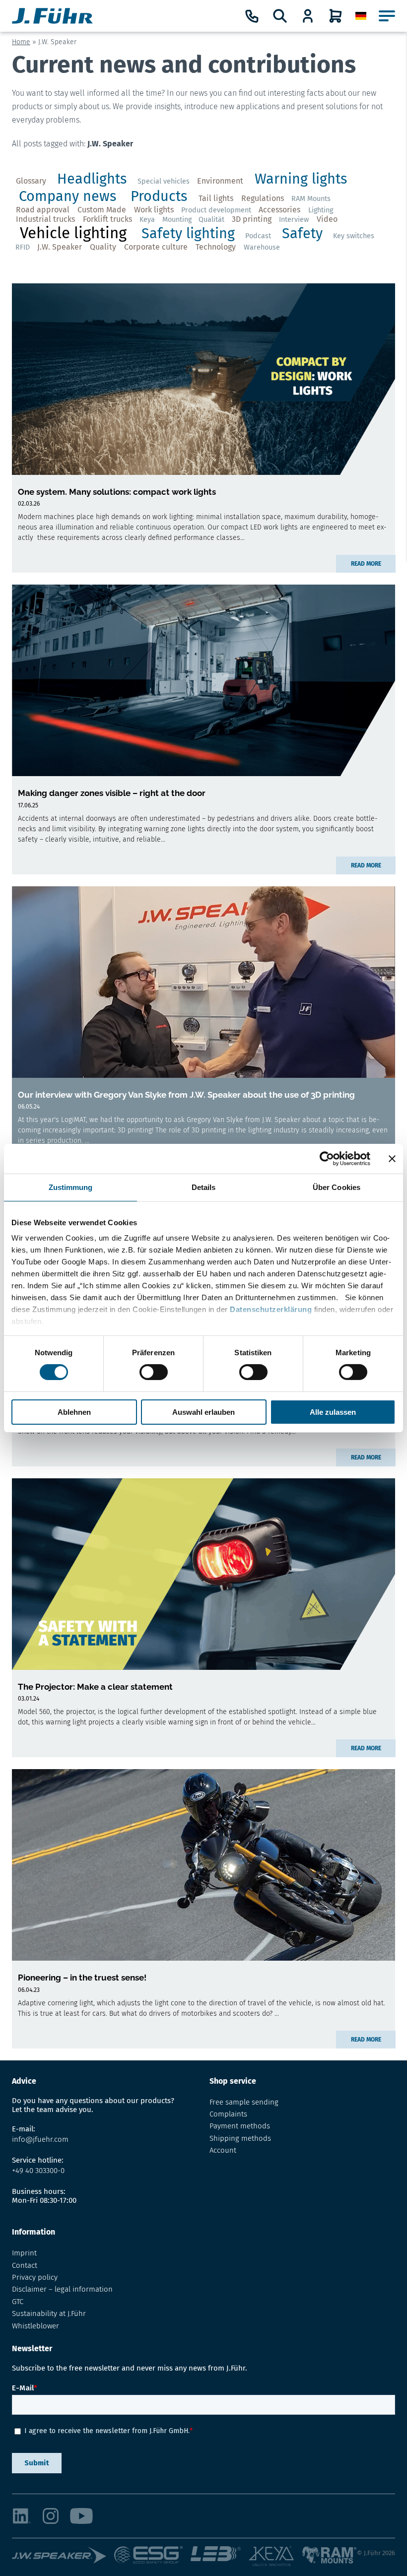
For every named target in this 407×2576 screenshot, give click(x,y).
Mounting (177, 220)
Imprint (24, 2253)
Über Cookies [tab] (337, 1187)
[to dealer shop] (308, 16)
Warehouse (262, 247)
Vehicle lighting (73, 233)
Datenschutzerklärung (271, 1309)
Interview (294, 220)
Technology (216, 247)
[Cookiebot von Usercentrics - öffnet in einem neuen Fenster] (327, 1158)
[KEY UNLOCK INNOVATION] (275, 2557)
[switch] (154, 1372)
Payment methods (240, 2126)
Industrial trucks (45, 219)
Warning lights (301, 179)
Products (159, 196)
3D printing (252, 219)
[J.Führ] (52, 16)
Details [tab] (204, 1187)
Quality (103, 247)
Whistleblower (35, 2326)
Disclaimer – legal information (62, 2289)
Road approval (43, 210)
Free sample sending (244, 2102)
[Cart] (336, 16)
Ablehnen (74, 1412)
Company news (68, 196)
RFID (23, 247)
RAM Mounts (311, 199)
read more (366, 564)
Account (223, 2150)
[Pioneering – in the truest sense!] (203, 1865)
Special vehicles (164, 181)
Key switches (354, 236)
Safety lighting (188, 233)
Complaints (228, 2114)
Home (21, 42)
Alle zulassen (333, 1412)
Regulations (263, 198)
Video (327, 219)
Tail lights (216, 198)
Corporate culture (156, 247)
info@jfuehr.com (40, 2139)
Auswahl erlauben (203, 1412)
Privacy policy (35, 2277)
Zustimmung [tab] (71, 1187)
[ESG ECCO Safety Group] (153, 2557)
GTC (18, 2302)
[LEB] (220, 2557)
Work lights (154, 210)
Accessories (279, 210)
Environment (220, 181)
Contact (25, 2265)
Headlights (92, 179)
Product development (216, 210)
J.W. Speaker (60, 247)
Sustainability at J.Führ (49, 2313)
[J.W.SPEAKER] (63, 2557)
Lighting (321, 210)
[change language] (361, 16)
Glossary (31, 181)
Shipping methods (240, 2138)
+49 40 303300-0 (38, 2171)
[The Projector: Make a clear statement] (203, 1574)
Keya (147, 220)
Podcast (258, 236)
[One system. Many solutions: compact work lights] (203, 379)
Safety (302, 233)
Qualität (211, 220)
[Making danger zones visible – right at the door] (203, 680)
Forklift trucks (107, 219)
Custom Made (102, 210)
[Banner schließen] (392, 1158)
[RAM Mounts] (329, 2557)
